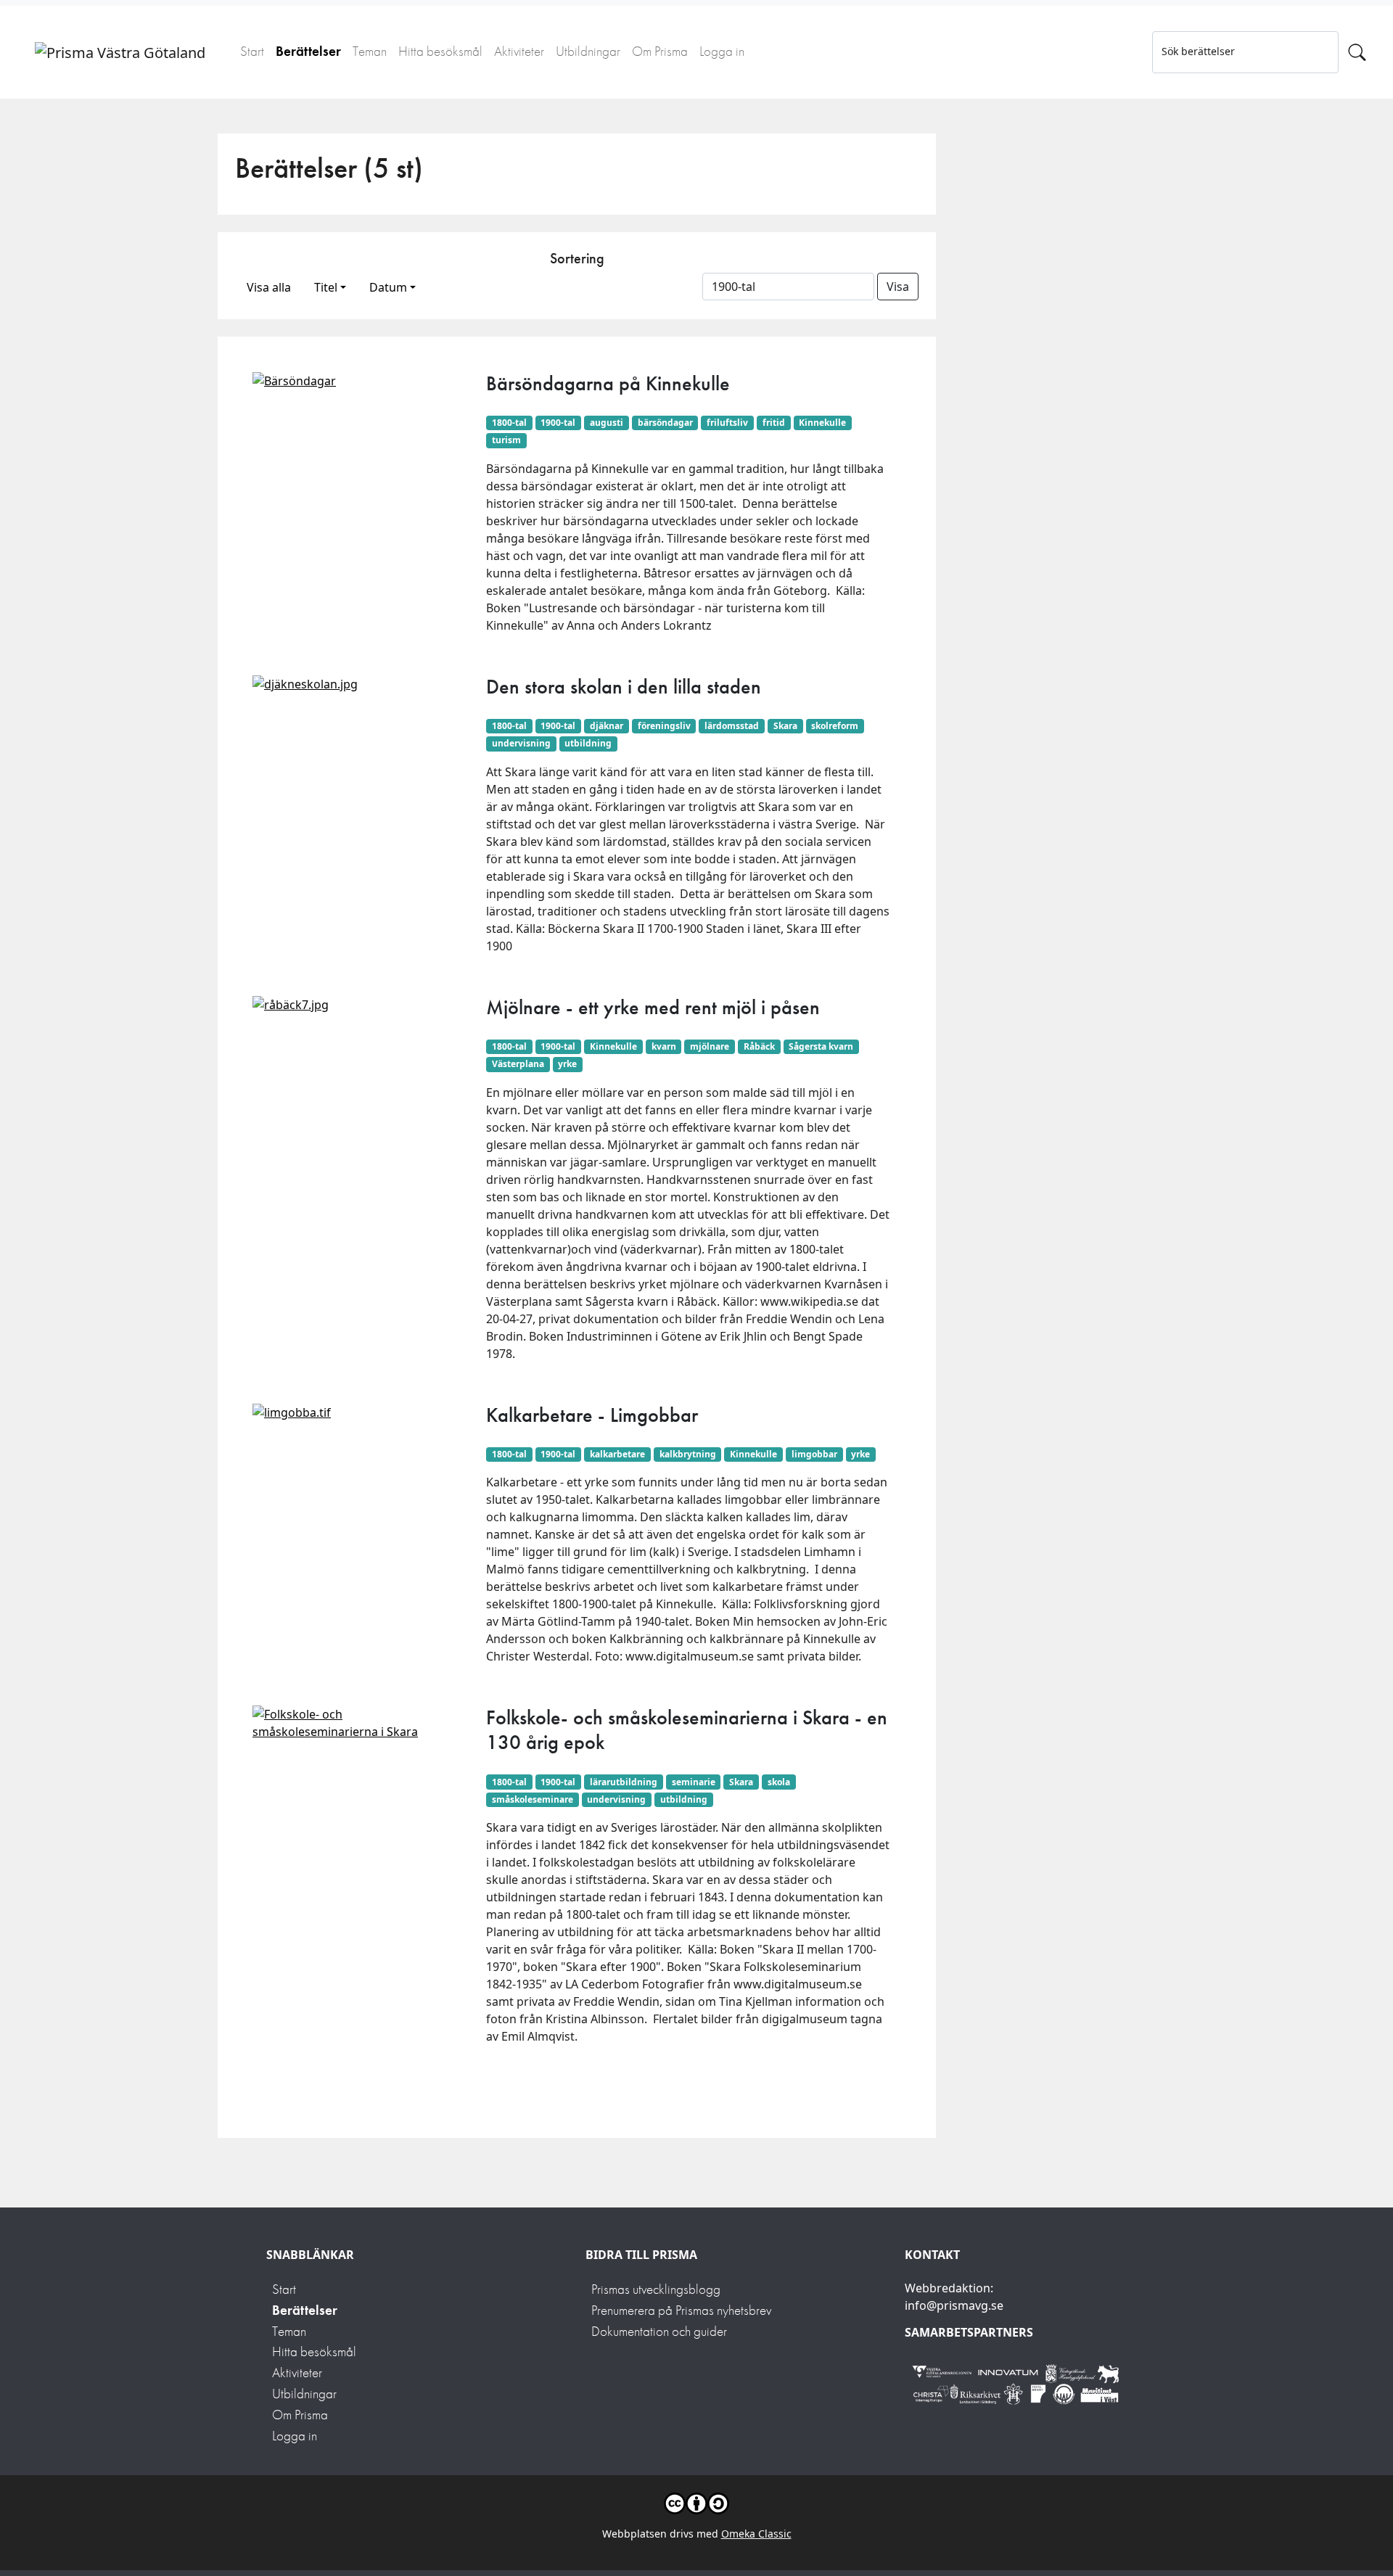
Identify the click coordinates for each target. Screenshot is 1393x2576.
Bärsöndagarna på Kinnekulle (608, 383)
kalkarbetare (617, 1454)
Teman (370, 51)
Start (252, 51)
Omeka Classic (756, 2534)
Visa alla (269, 287)
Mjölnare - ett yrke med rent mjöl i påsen (653, 1007)
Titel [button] (326, 287)
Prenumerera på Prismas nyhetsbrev (681, 2310)
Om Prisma (660, 51)
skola (779, 1782)
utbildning (588, 743)
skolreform (835, 726)
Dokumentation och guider (659, 2331)
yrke (567, 1064)
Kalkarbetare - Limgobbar (592, 1415)
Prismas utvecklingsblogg (656, 2289)
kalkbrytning (688, 1454)
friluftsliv (727, 423)
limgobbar (814, 1454)
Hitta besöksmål (440, 51)
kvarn (664, 1046)
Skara (785, 726)
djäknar (607, 726)
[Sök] (1357, 52)
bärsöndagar (665, 423)
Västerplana (518, 1064)
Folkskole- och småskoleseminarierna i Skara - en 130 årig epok (687, 1730)
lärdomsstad (732, 726)
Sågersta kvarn (821, 1046)
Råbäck (759, 1046)
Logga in (722, 51)
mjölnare (710, 1046)
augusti (607, 423)
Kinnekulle (822, 423)
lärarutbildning (624, 1782)
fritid (774, 423)
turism (506, 440)
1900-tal (558, 423)
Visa (898, 287)
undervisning (521, 743)
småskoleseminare (533, 1799)
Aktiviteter (519, 51)
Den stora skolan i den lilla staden (624, 687)
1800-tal (509, 423)
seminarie (694, 1782)
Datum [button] (388, 287)
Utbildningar (588, 51)
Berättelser (308, 51)
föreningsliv (664, 726)
